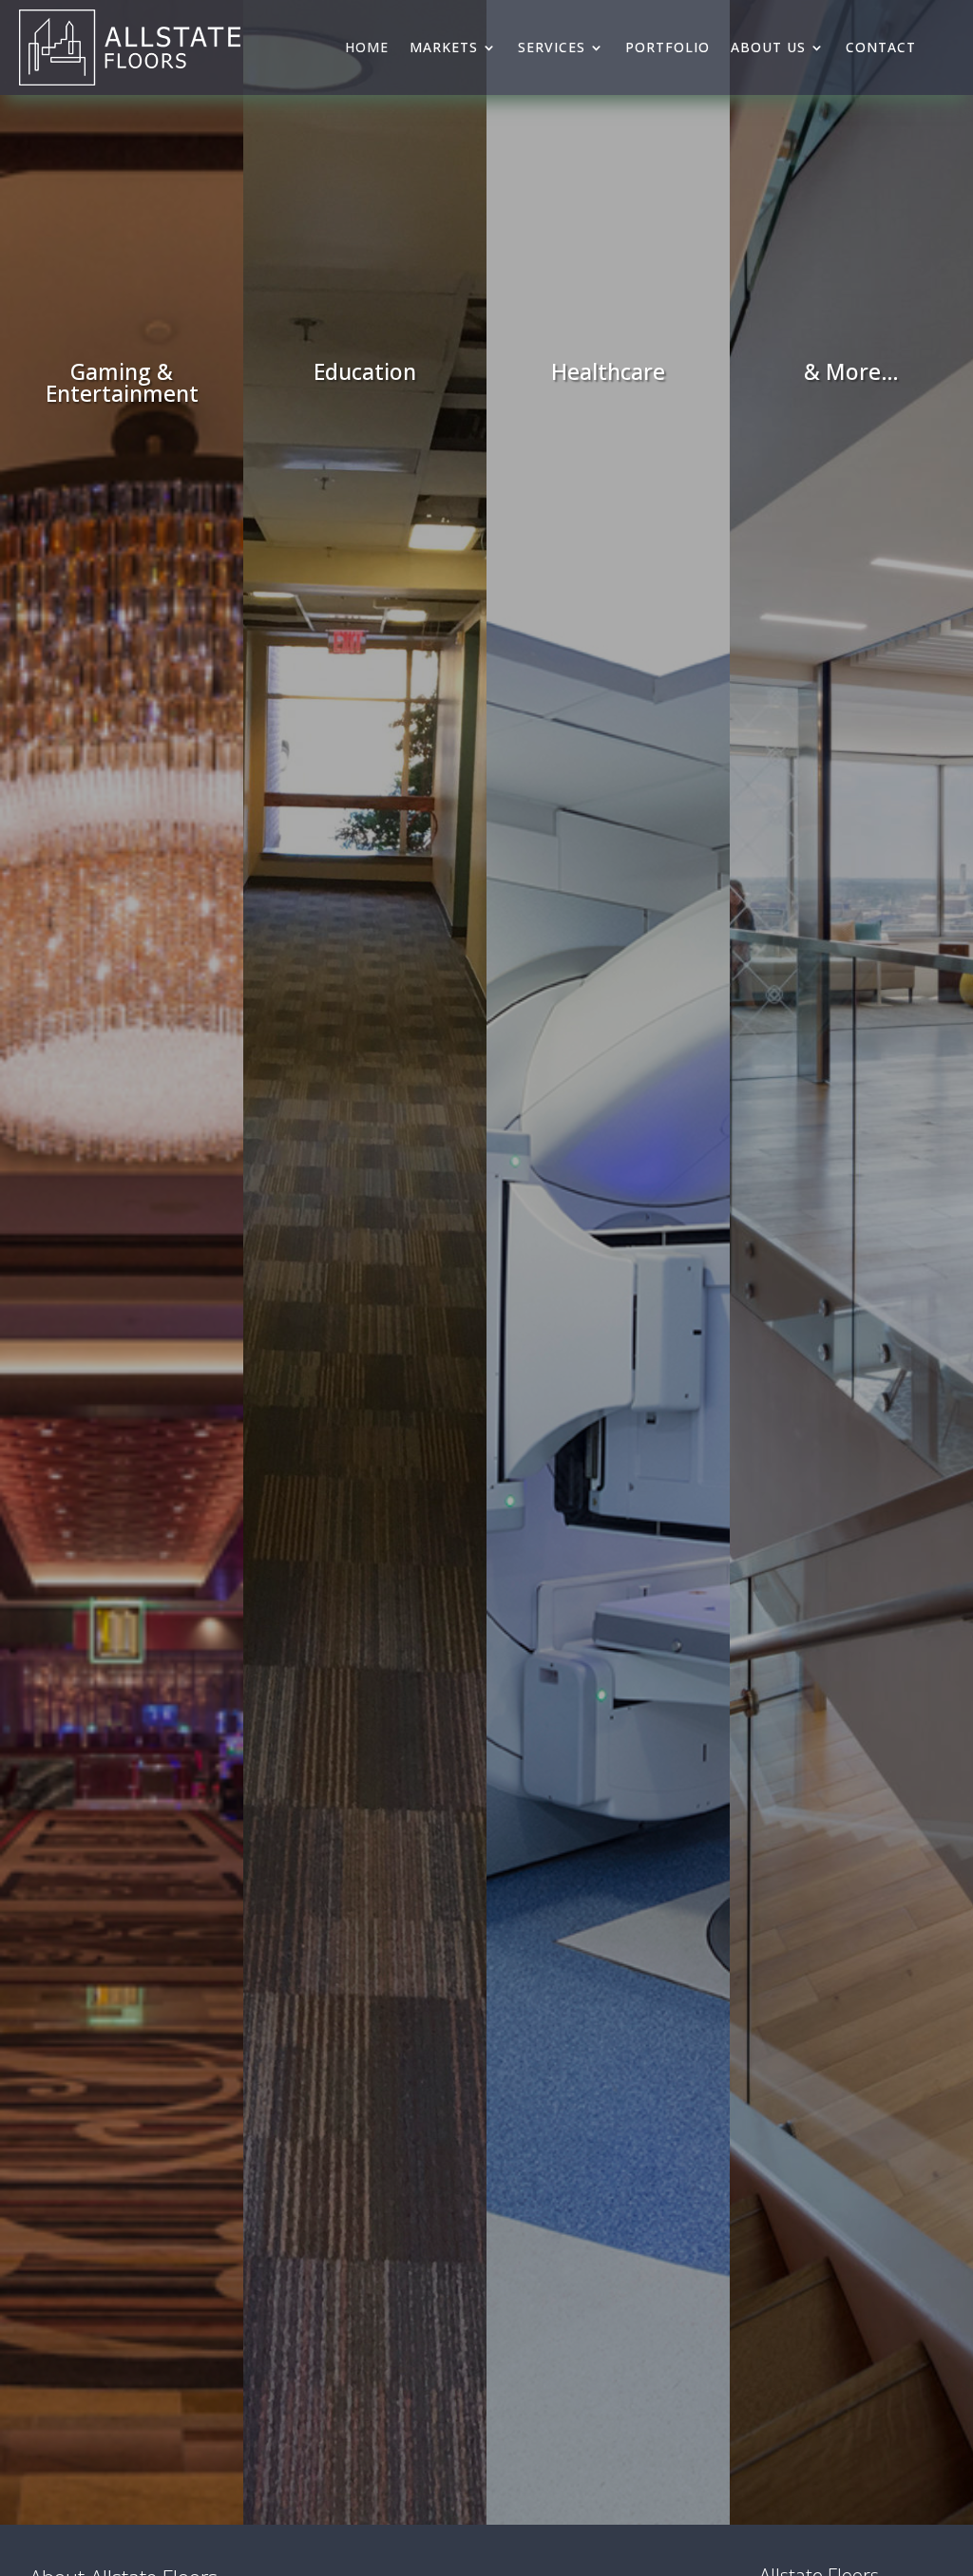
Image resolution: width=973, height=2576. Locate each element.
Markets (444, 47)
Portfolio (668, 47)
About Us (768, 47)
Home (367, 47)
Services (552, 47)
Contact (881, 47)
